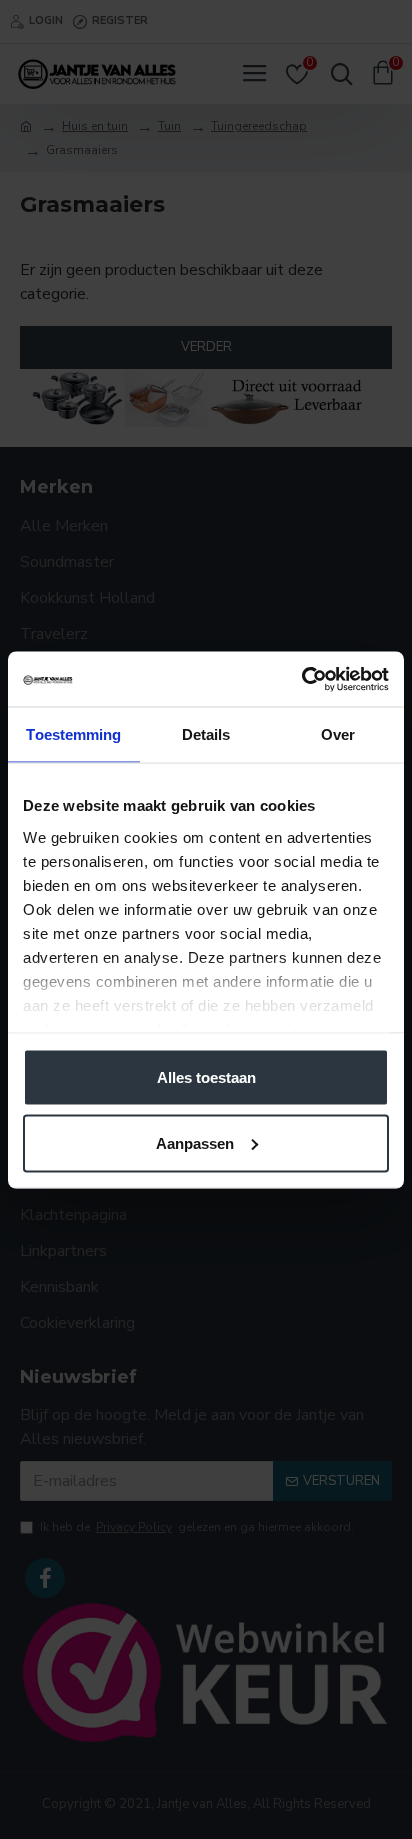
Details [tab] (206, 734)
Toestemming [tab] (73, 734)
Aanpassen (195, 1142)
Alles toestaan (206, 1077)
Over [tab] (338, 734)
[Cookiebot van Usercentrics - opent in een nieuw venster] (301, 679)
